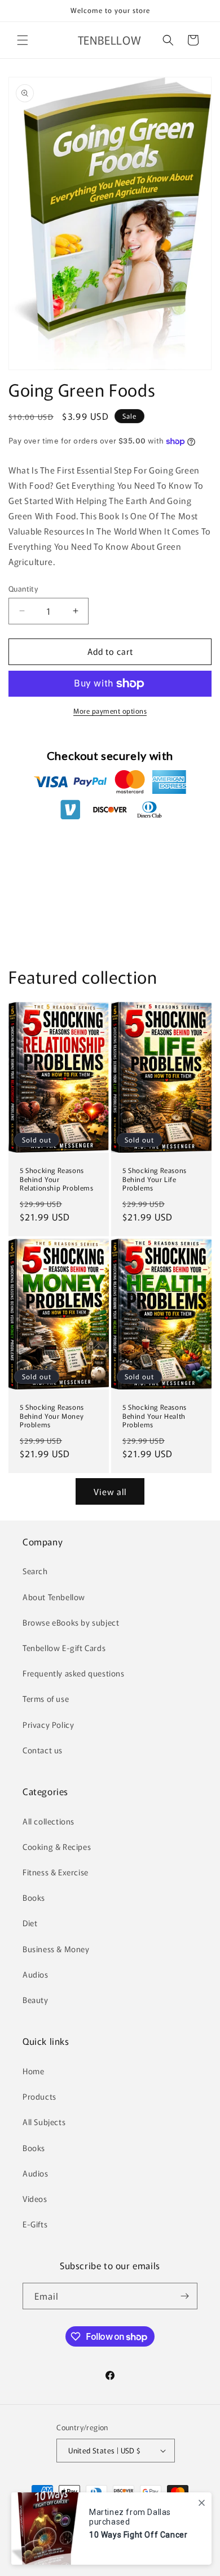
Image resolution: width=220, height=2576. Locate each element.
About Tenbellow (54, 1597)
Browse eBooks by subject (71, 1622)
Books (34, 1897)
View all (110, 1491)
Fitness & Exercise (56, 1872)
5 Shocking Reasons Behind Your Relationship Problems (57, 1179)
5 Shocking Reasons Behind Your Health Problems (155, 1416)
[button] (23, 40)
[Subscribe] (184, 2296)
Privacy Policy (48, 1724)
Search (35, 1571)
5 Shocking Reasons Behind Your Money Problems (52, 1416)
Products (39, 2096)
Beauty (36, 2000)
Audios (36, 1974)
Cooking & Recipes (57, 1847)
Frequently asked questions (74, 1673)
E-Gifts (35, 2224)
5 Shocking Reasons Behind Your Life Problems (155, 1179)
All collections (49, 1821)
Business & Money (56, 1949)
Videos (35, 2199)
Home (33, 2071)
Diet (30, 1923)
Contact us (43, 1750)
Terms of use (46, 1698)
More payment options (110, 711)
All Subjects (44, 2122)
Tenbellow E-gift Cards (64, 1648)
